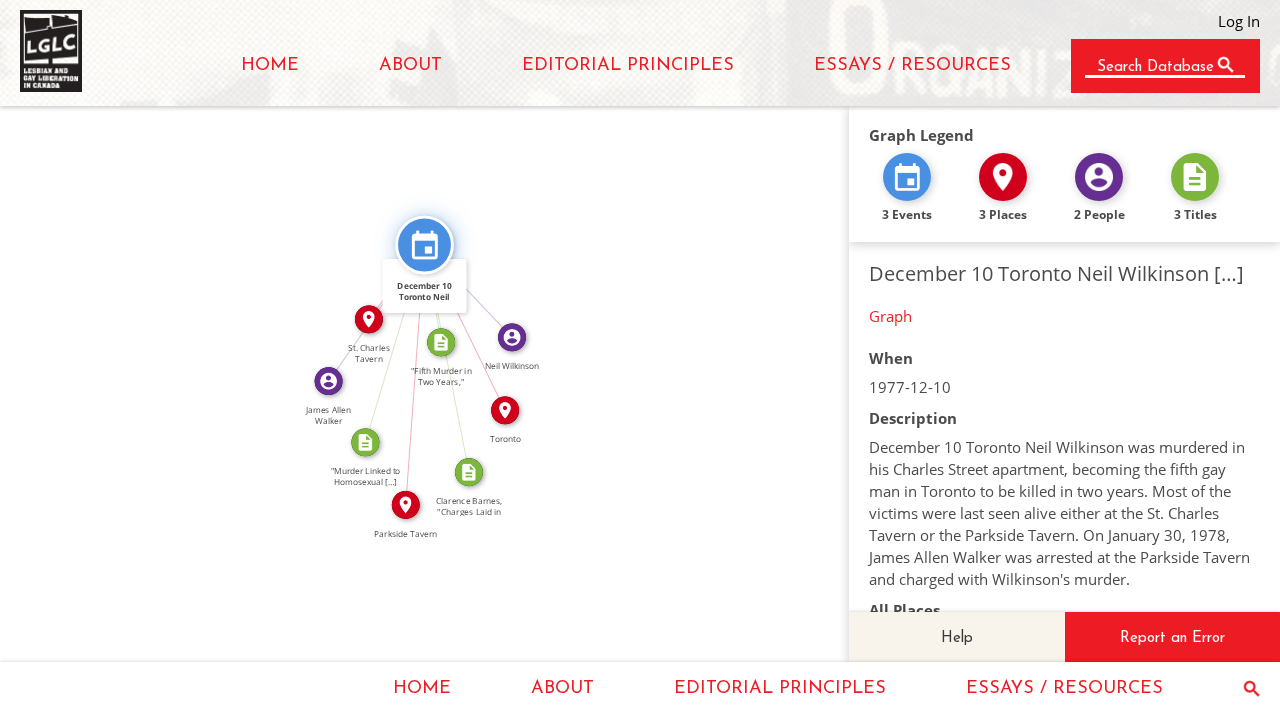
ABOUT (410, 66)
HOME (270, 66)
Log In (1239, 21)
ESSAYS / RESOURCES (912, 66)
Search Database (1155, 67)
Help (957, 638)
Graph (890, 316)
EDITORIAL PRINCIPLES (628, 66)
